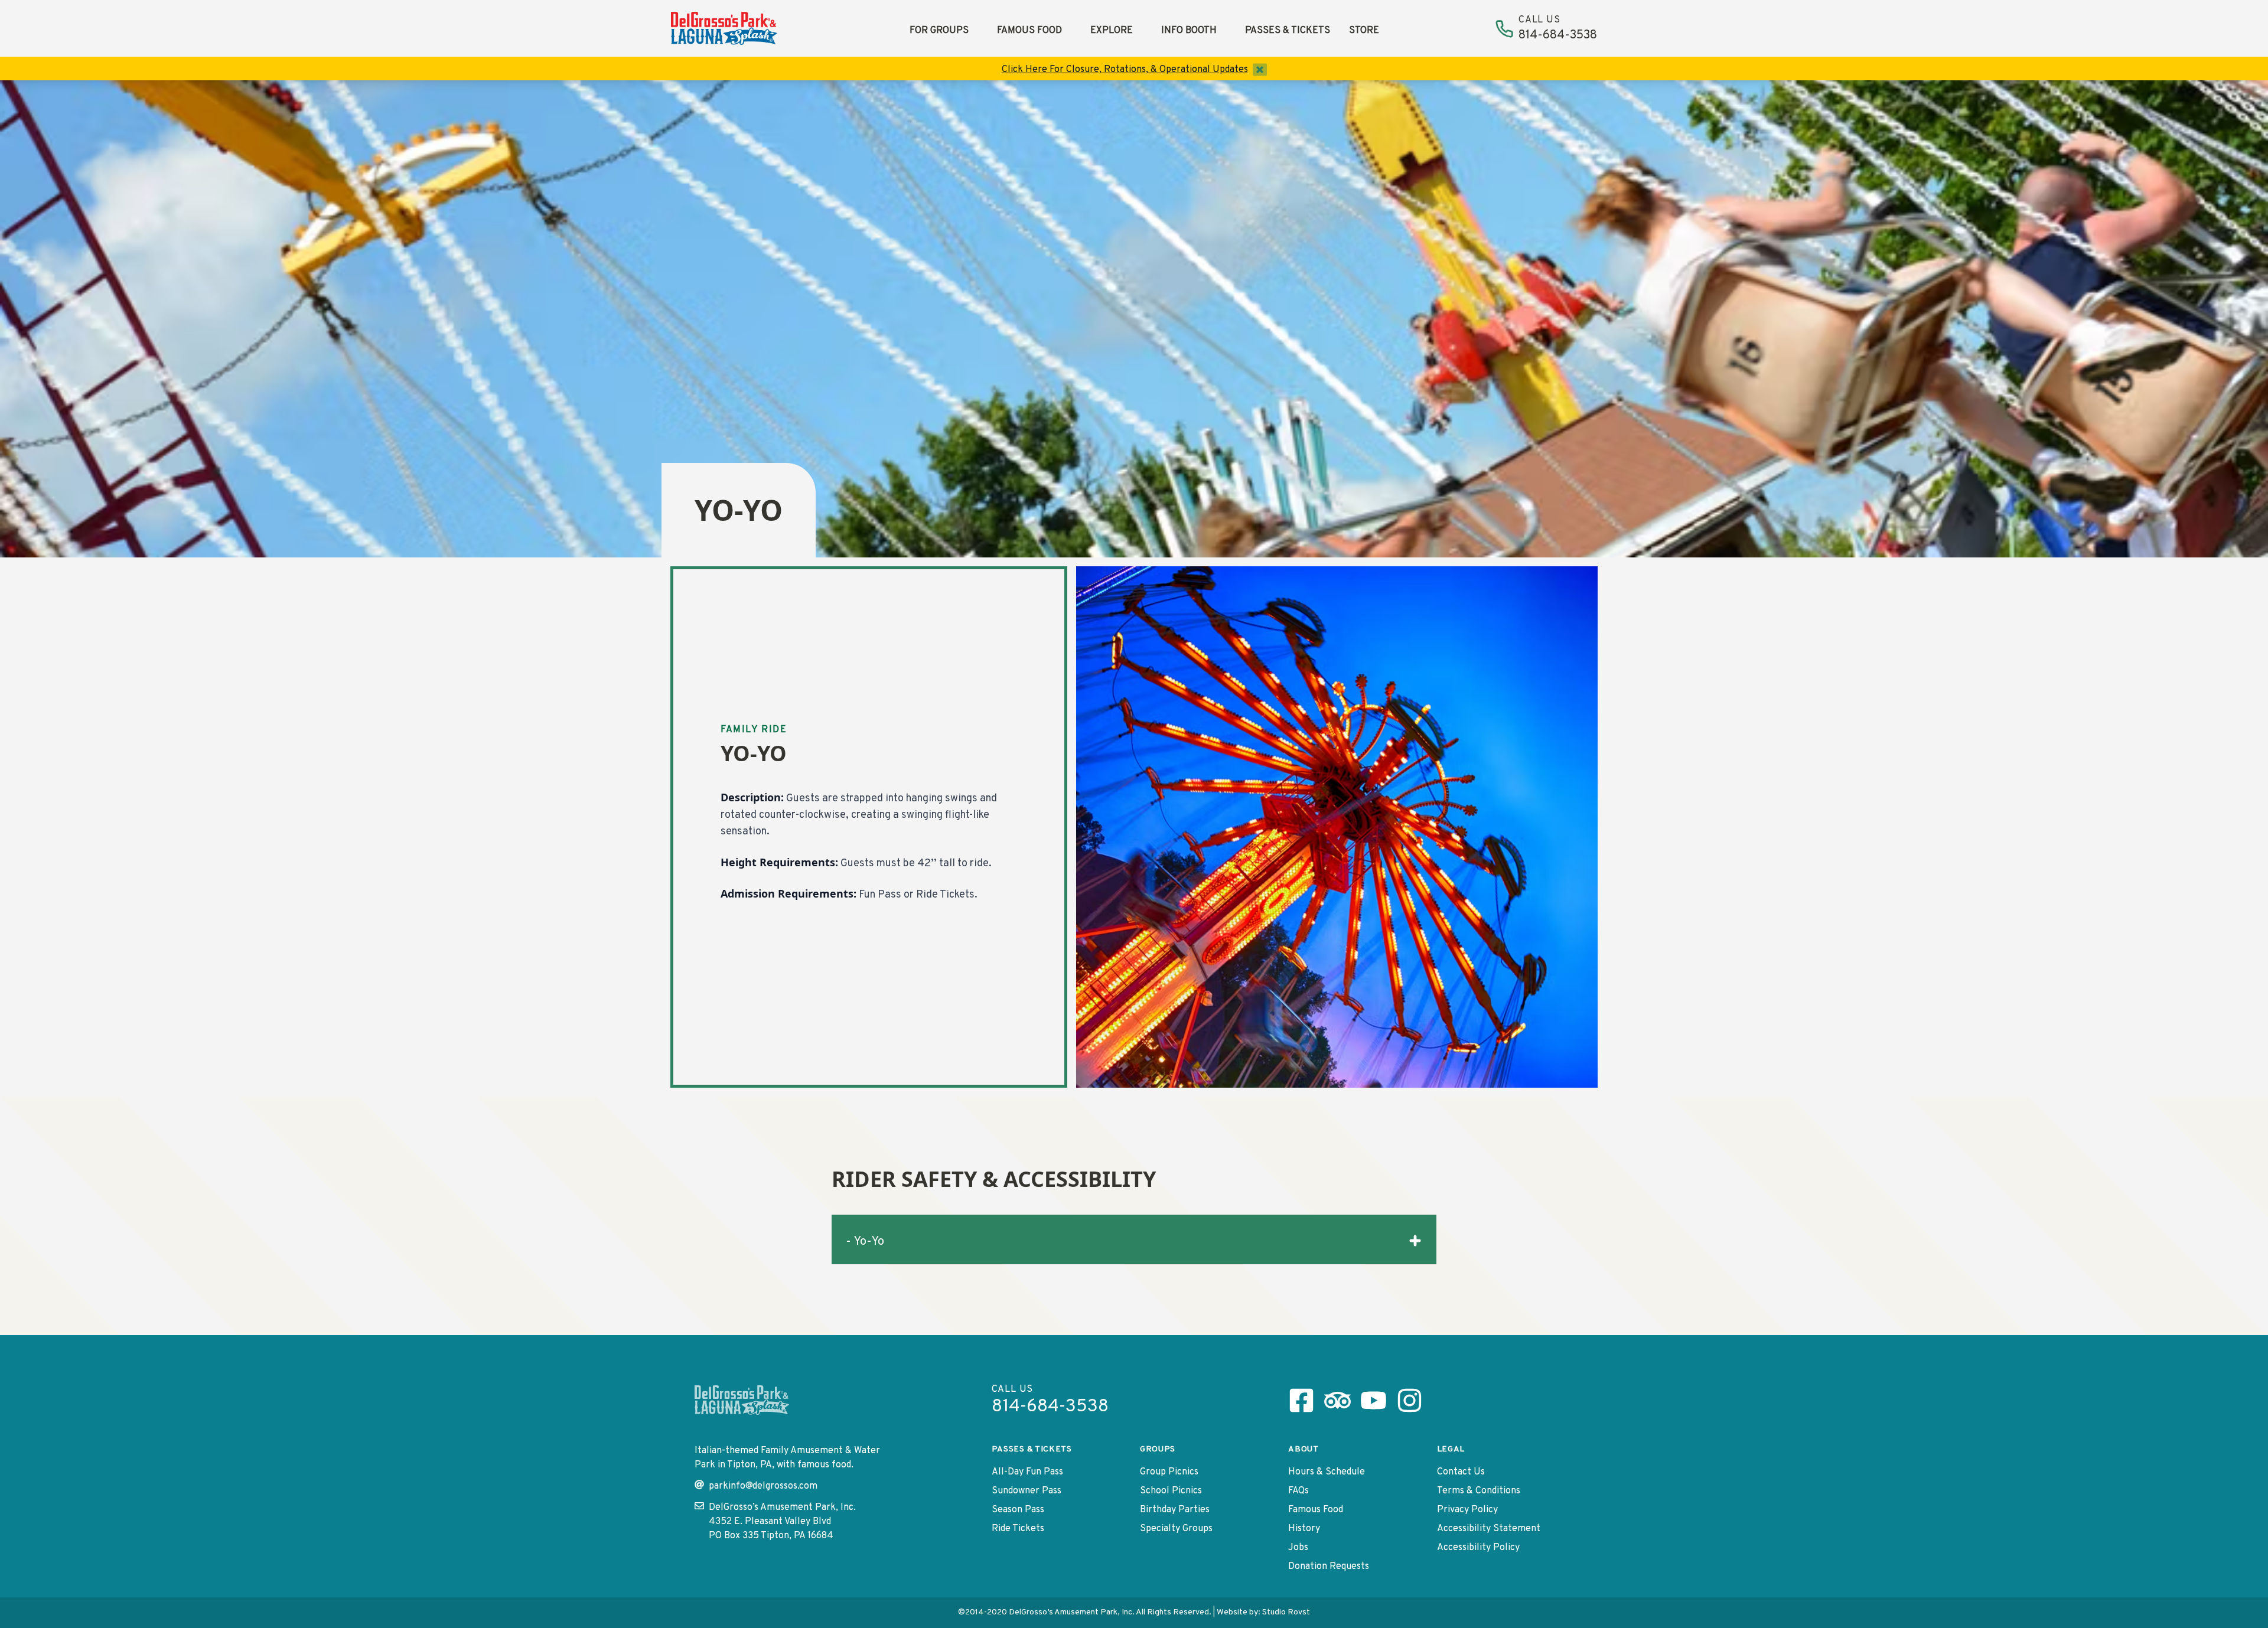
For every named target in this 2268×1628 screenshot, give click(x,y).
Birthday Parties (1175, 1510)
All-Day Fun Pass (1027, 1472)
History (1304, 1529)
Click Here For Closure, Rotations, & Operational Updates (1125, 70)
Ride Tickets (1018, 1529)
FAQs (1298, 1491)
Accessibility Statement (1489, 1529)
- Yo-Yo (865, 1242)
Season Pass (1018, 1510)
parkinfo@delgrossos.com (763, 1486)
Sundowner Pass (1027, 1491)
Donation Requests (1329, 1567)
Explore (1112, 31)
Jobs (1298, 1548)
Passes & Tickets (1288, 31)
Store (1364, 31)
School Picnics (1171, 1491)
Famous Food (1029, 31)
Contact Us (1461, 1472)
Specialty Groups (1176, 1529)
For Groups (939, 31)
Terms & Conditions (1479, 1491)
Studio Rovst (1286, 1612)
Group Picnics (1169, 1472)
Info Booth (1189, 31)
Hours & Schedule (1327, 1472)
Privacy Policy (1467, 1510)
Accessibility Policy (1478, 1548)
